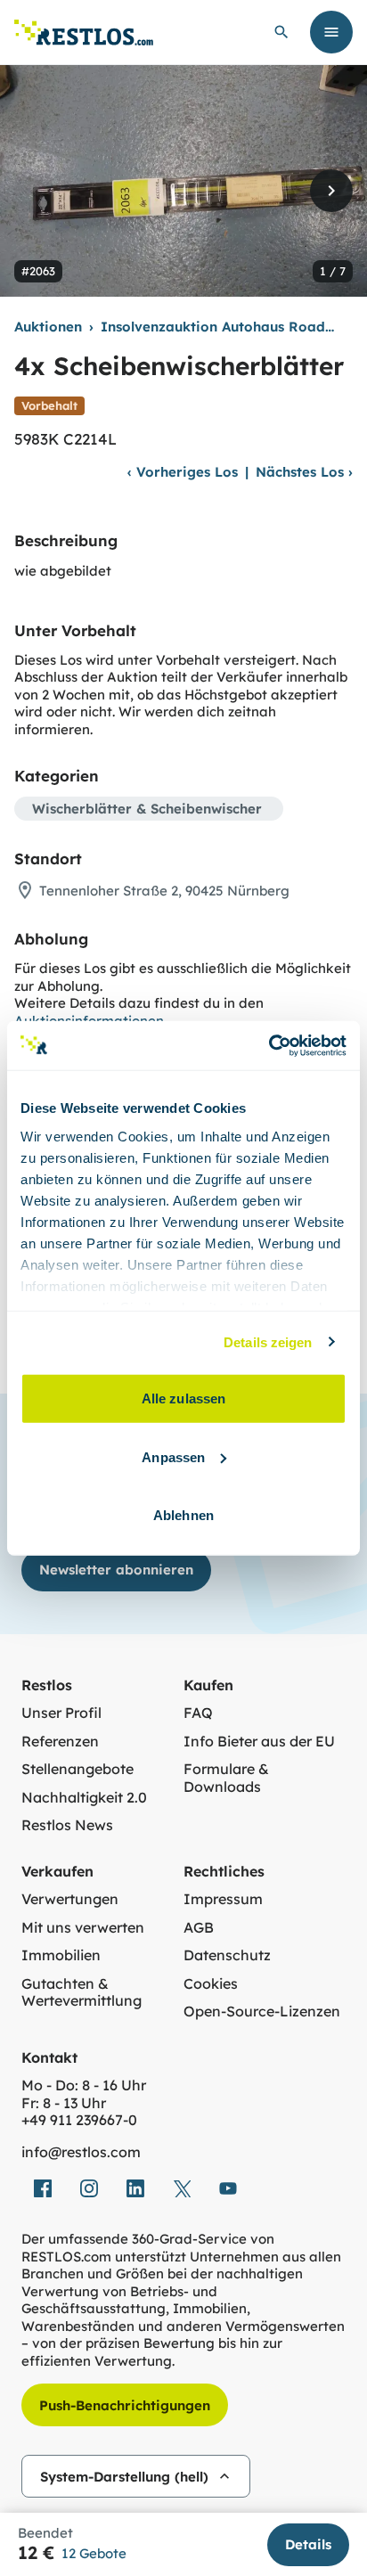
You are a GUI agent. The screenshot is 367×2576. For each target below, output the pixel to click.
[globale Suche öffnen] (281, 32)
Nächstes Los (304, 472)
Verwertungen (70, 1899)
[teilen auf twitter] (182, 2188)
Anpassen (173, 1456)
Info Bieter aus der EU (259, 1742)
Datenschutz (227, 1955)
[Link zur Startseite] (84, 33)
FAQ (198, 1713)
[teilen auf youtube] (228, 2188)
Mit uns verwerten (83, 1928)
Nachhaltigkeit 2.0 (84, 1798)
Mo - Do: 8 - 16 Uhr (84, 2085)
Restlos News (67, 1825)
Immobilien (61, 1955)
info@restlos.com (81, 2152)
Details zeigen (268, 1341)
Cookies (211, 1984)
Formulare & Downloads (226, 1778)
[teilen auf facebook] (43, 2188)
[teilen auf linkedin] (135, 2188)
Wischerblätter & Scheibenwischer (147, 809)
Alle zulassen (183, 1398)
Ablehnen (183, 1515)
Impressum (223, 1899)
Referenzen (60, 1742)
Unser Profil (61, 1713)
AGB (199, 1928)
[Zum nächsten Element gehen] (331, 191)
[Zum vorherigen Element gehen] (36, 191)
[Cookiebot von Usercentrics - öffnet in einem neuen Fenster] (269, 1045)
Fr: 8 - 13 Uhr (64, 2103)
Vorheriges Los (183, 472)
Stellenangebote (77, 1769)
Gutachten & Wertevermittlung (82, 1993)
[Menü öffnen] (331, 32)
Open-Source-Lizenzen (262, 2012)
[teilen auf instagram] (89, 2188)
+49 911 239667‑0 (79, 2120)
